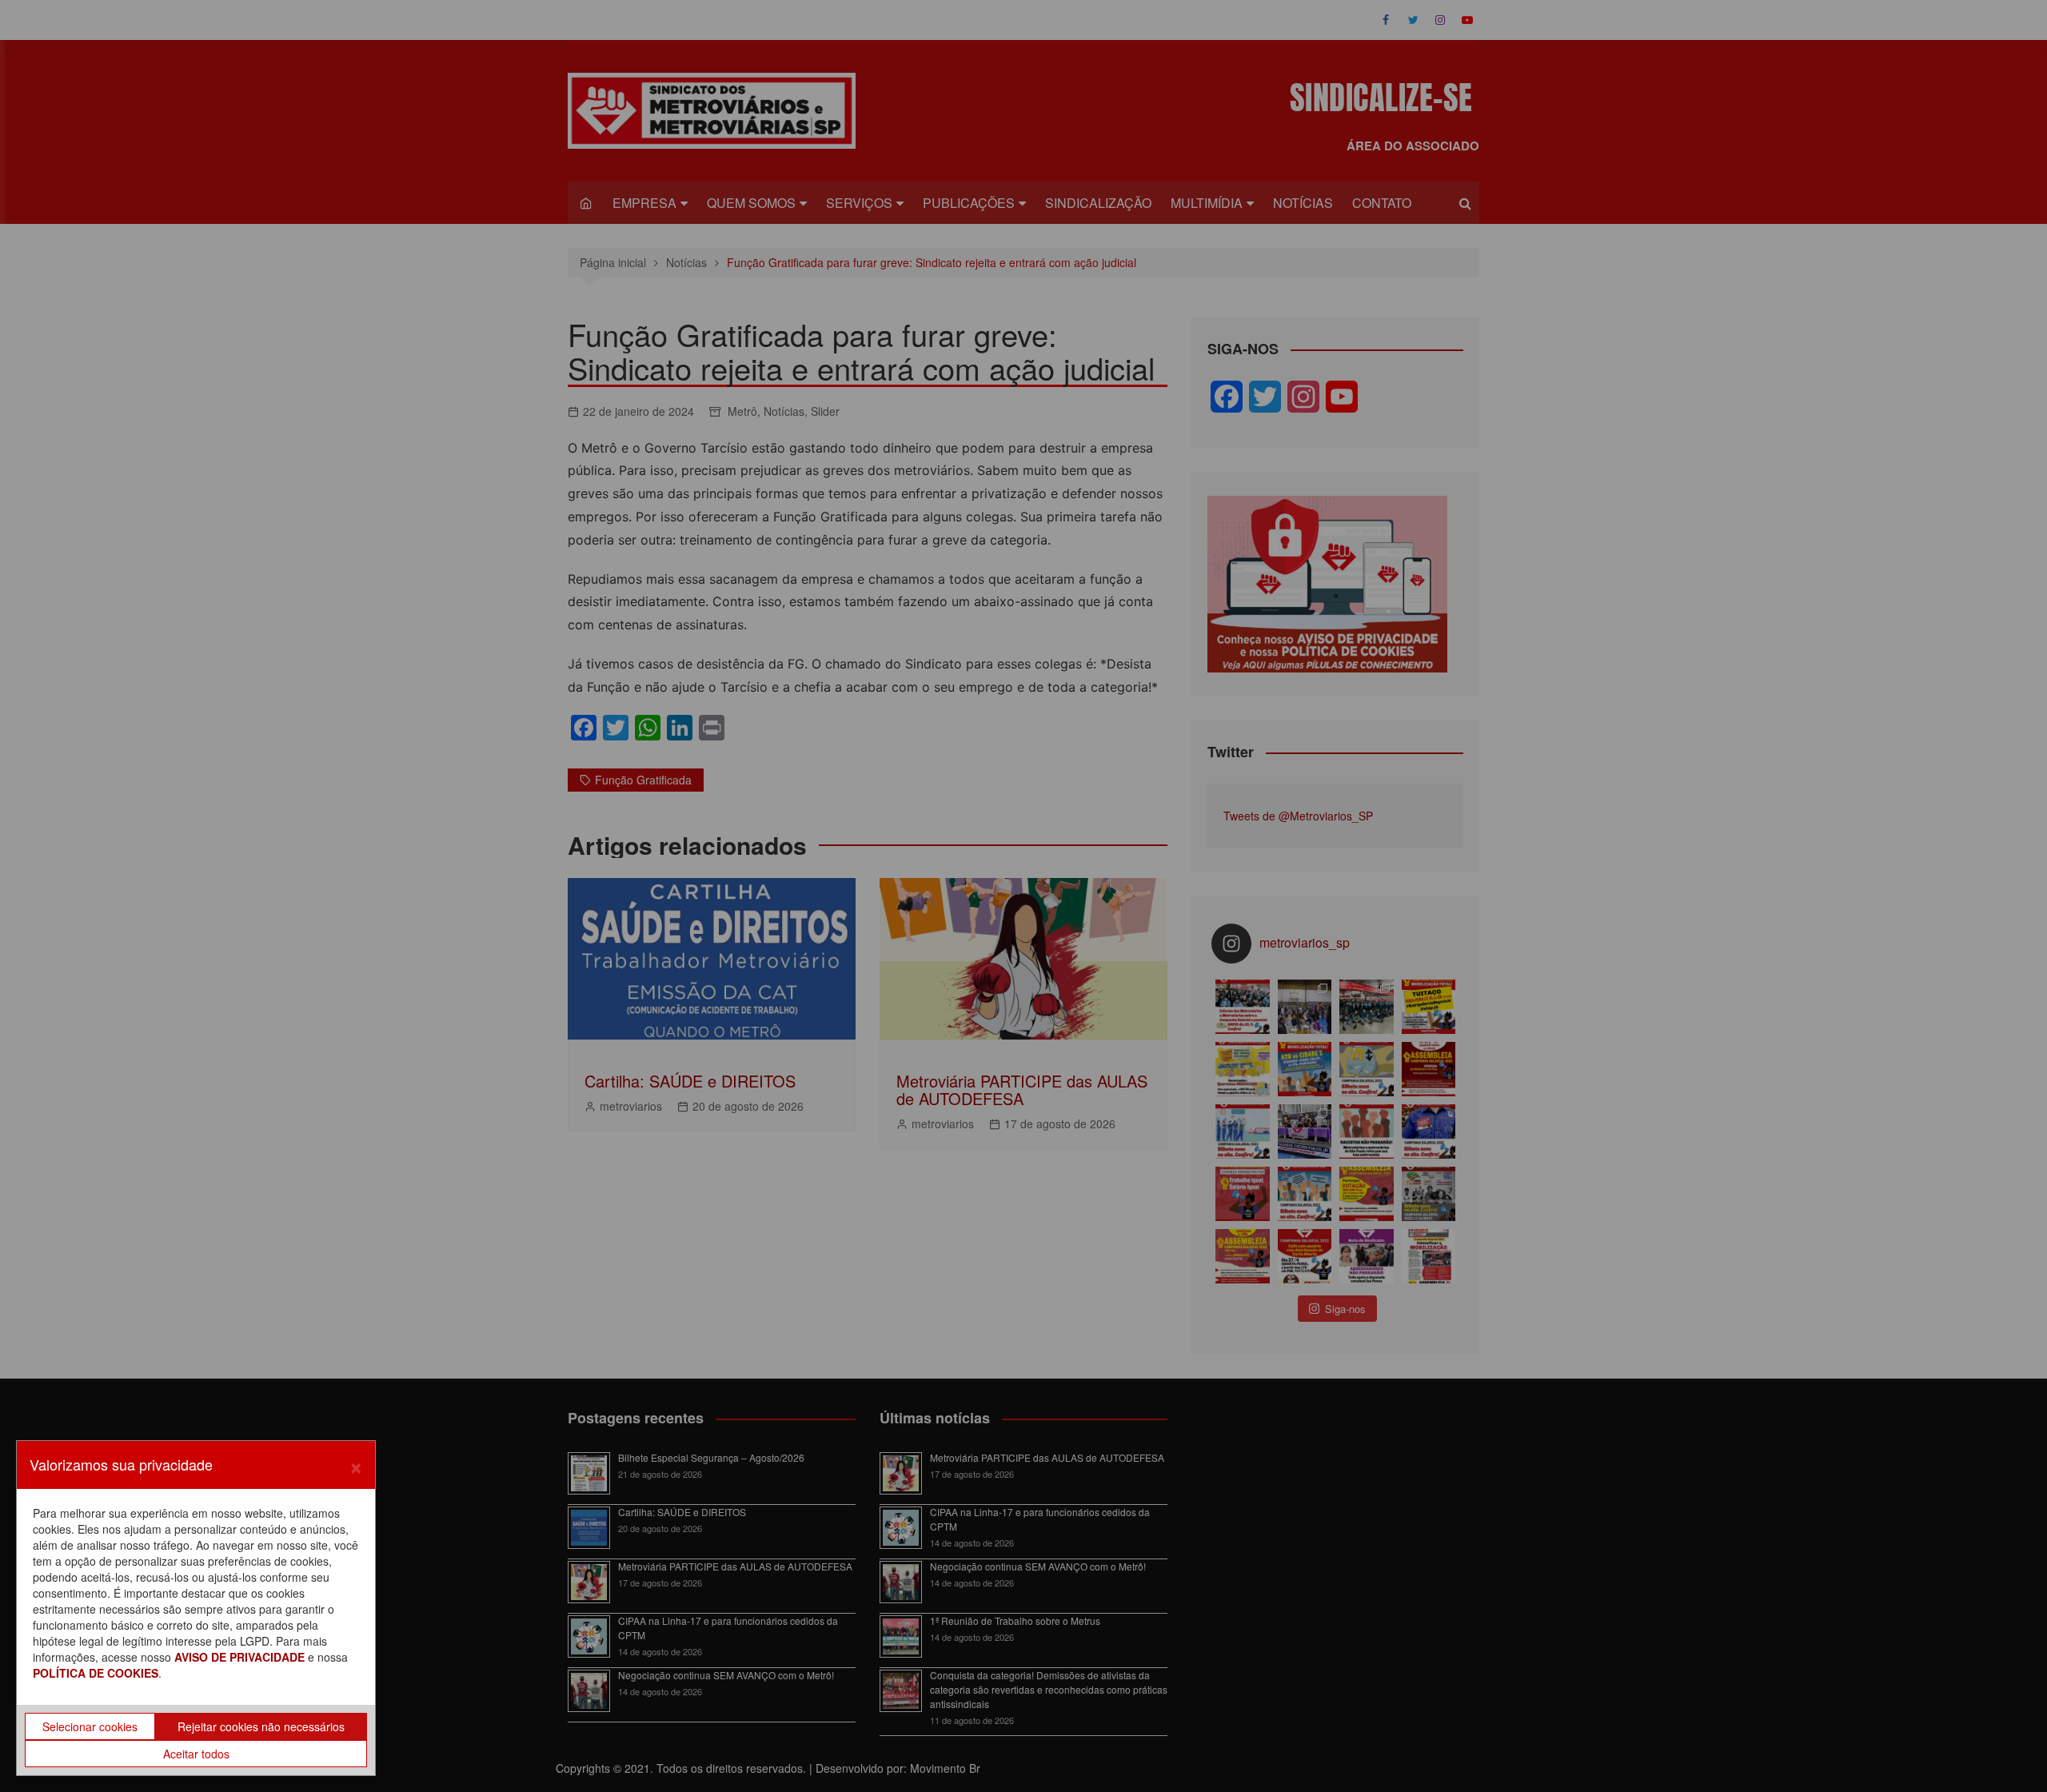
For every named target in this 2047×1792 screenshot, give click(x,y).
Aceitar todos (196, 1754)
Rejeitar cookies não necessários (261, 1726)
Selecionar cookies (90, 1726)
